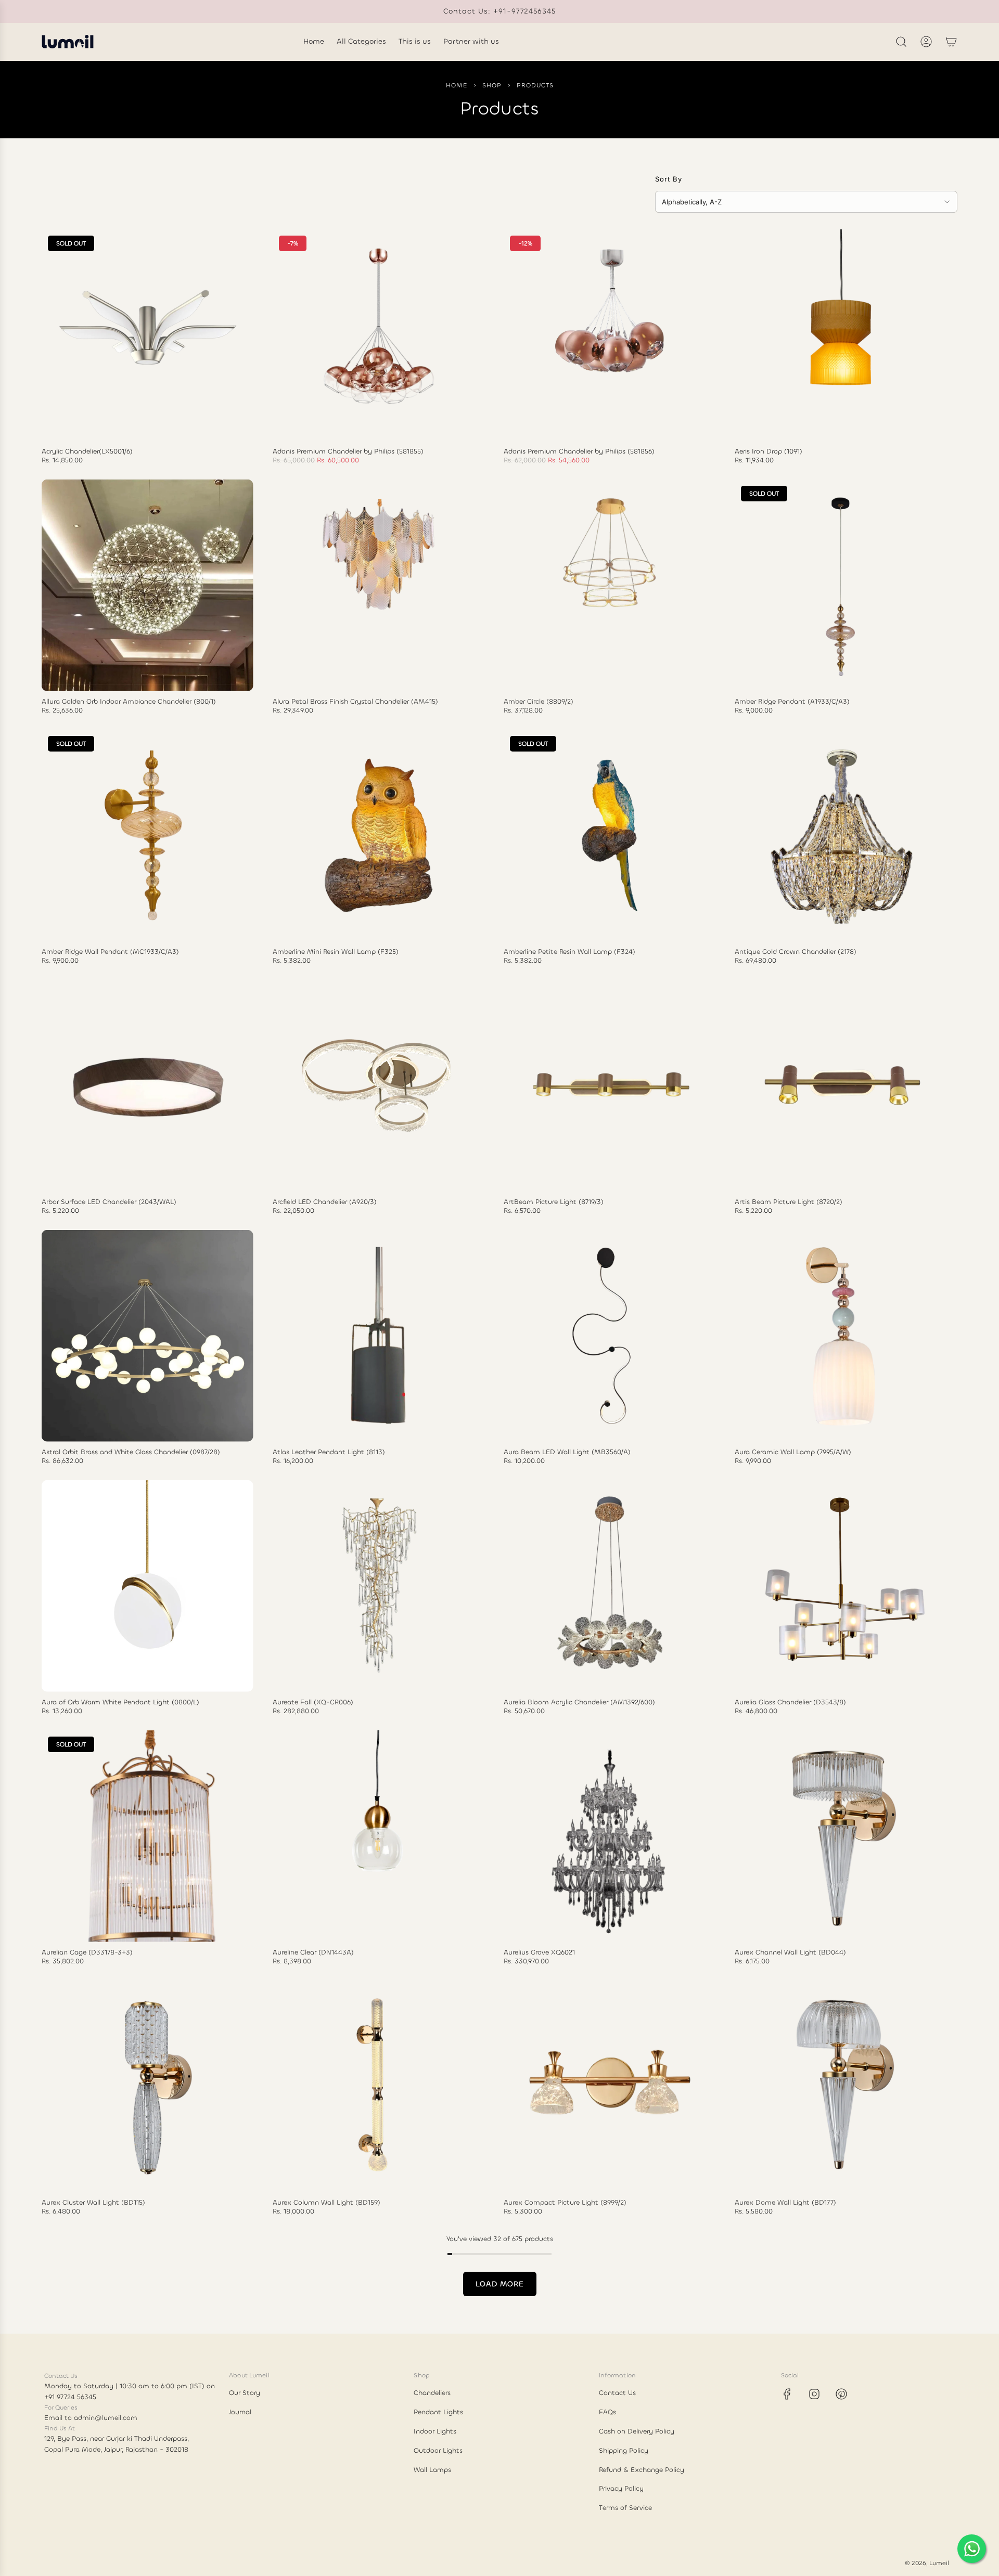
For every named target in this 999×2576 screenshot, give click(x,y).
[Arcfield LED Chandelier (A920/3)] (379, 1086)
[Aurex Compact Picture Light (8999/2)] (610, 2086)
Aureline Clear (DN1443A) (313, 1952)
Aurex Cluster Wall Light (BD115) (93, 2203)
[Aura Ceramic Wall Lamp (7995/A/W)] (841, 1336)
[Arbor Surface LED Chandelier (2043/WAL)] (148, 1086)
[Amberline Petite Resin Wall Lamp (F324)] (610, 836)
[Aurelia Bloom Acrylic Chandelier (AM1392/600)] (610, 1586)
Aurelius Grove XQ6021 (539, 1952)
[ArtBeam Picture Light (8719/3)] (610, 1086)
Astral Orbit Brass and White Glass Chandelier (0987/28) (131, 1452)
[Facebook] (787, 2394)
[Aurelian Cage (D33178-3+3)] (148, 1836)
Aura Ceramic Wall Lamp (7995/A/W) (793, 1452)
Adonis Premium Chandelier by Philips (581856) (579, 451)
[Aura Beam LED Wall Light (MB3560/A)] (610, 1336)
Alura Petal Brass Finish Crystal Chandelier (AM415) (355, 702)
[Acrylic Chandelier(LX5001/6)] (148, 335)
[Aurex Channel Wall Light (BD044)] (841, 1836)
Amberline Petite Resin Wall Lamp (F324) (569, 952)
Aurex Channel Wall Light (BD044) (790, 1952)
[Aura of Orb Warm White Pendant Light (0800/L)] (148, 1586)
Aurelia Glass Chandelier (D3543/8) (790, 1702)
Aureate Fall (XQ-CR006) (313, 1702)
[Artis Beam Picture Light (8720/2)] (841, 1086)
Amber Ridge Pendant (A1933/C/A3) (792, 702)
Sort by (669, 179)
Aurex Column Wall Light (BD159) (326, 2203)
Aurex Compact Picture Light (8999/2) (565, 2203)
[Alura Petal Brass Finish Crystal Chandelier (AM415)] (379, 585)
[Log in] (926, 42)
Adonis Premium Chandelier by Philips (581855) (348, 451)
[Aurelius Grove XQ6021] (610, 1836)
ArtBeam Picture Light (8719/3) (554, 1202)
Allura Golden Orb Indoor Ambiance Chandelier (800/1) (129, 702)
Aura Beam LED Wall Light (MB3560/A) (567, 1452)
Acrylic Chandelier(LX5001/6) (87, 451)
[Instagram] (814, 2394)
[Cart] (951, 42)
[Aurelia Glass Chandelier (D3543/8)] (841, 1586)
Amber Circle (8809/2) (539, 702)
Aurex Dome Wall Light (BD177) (785, 2203)
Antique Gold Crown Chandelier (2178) (796, 952)
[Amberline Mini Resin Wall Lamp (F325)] (379, 836)
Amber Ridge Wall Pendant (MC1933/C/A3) (110, 952)
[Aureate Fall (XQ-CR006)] (379, 1586)
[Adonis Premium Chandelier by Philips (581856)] (610, 335)
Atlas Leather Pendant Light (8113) (329, 1452)
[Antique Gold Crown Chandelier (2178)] (841, 836)
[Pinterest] (841, 2394)
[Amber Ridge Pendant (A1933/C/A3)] (841, 585)
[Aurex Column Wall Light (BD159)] (379, 2086)
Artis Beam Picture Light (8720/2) (789, 1202)
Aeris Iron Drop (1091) (769, 451)
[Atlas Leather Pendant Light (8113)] (379, 1336)
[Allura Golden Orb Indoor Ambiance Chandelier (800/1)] (148, 585)
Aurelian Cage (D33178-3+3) (87, 1952)
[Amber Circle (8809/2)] (610, 585)
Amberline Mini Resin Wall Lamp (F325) (336, 952)
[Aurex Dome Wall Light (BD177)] (841, 2086)
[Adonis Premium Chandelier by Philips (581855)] (379, 335)
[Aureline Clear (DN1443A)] (379, 1836)
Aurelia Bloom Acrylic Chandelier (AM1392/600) (579, 1702)
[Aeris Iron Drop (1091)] (841, 335)
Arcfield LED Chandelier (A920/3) (325, 1202)
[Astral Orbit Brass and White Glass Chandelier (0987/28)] (148, 1336)
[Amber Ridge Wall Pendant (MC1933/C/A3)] (148, 836)
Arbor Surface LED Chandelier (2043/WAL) (109, 1202)
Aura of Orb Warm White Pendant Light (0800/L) (120, 1702)
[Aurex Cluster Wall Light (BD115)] (148, 2086)
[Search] (901, 42)
